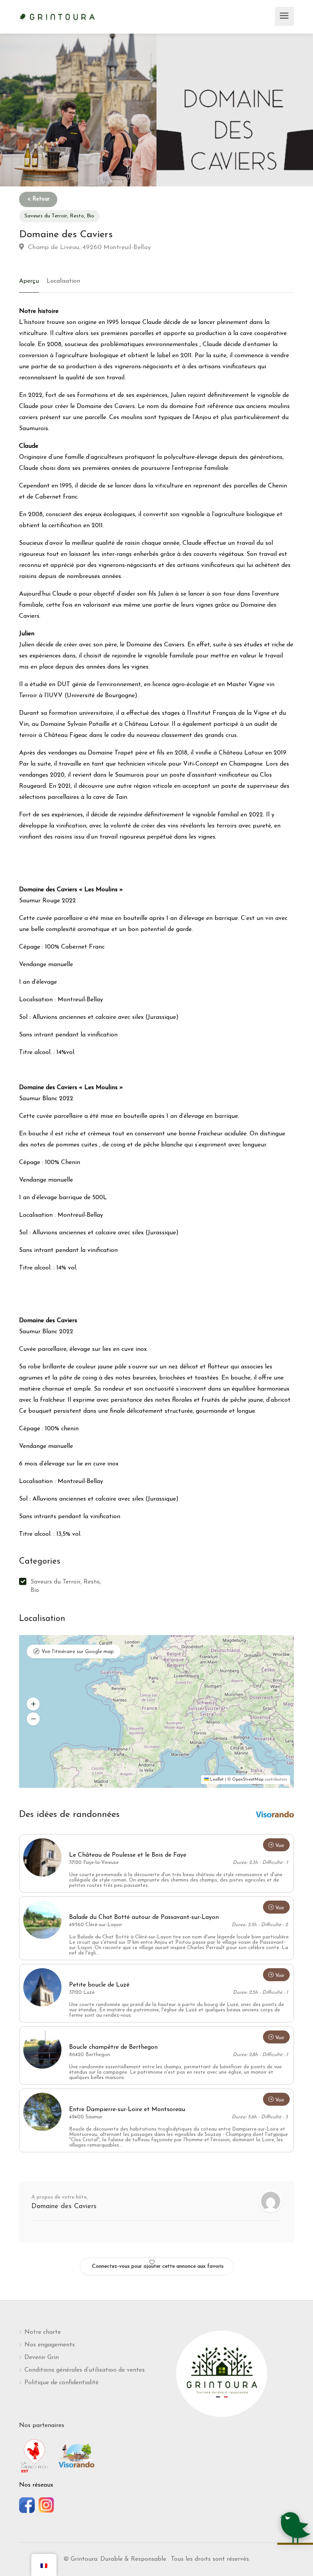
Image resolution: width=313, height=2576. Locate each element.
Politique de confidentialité (61, 2383)
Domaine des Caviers (64, 2207)
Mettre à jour (176, 1650)
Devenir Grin (42, 2357)
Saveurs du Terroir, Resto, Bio (59, 216)
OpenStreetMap (248, 1780)
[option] (235, 110)
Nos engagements (50, 2345)
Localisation (63, 281)
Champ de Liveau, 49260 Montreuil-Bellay (88, 247)
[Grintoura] (57, 16)
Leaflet (216, 1780)
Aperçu (29, 281)
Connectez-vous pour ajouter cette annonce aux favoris (158, 2266)
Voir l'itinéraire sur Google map (78, 1652)
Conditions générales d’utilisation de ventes (85, 2370)
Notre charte (43, 2332)
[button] (33, 1704)
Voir (280, 1846)
